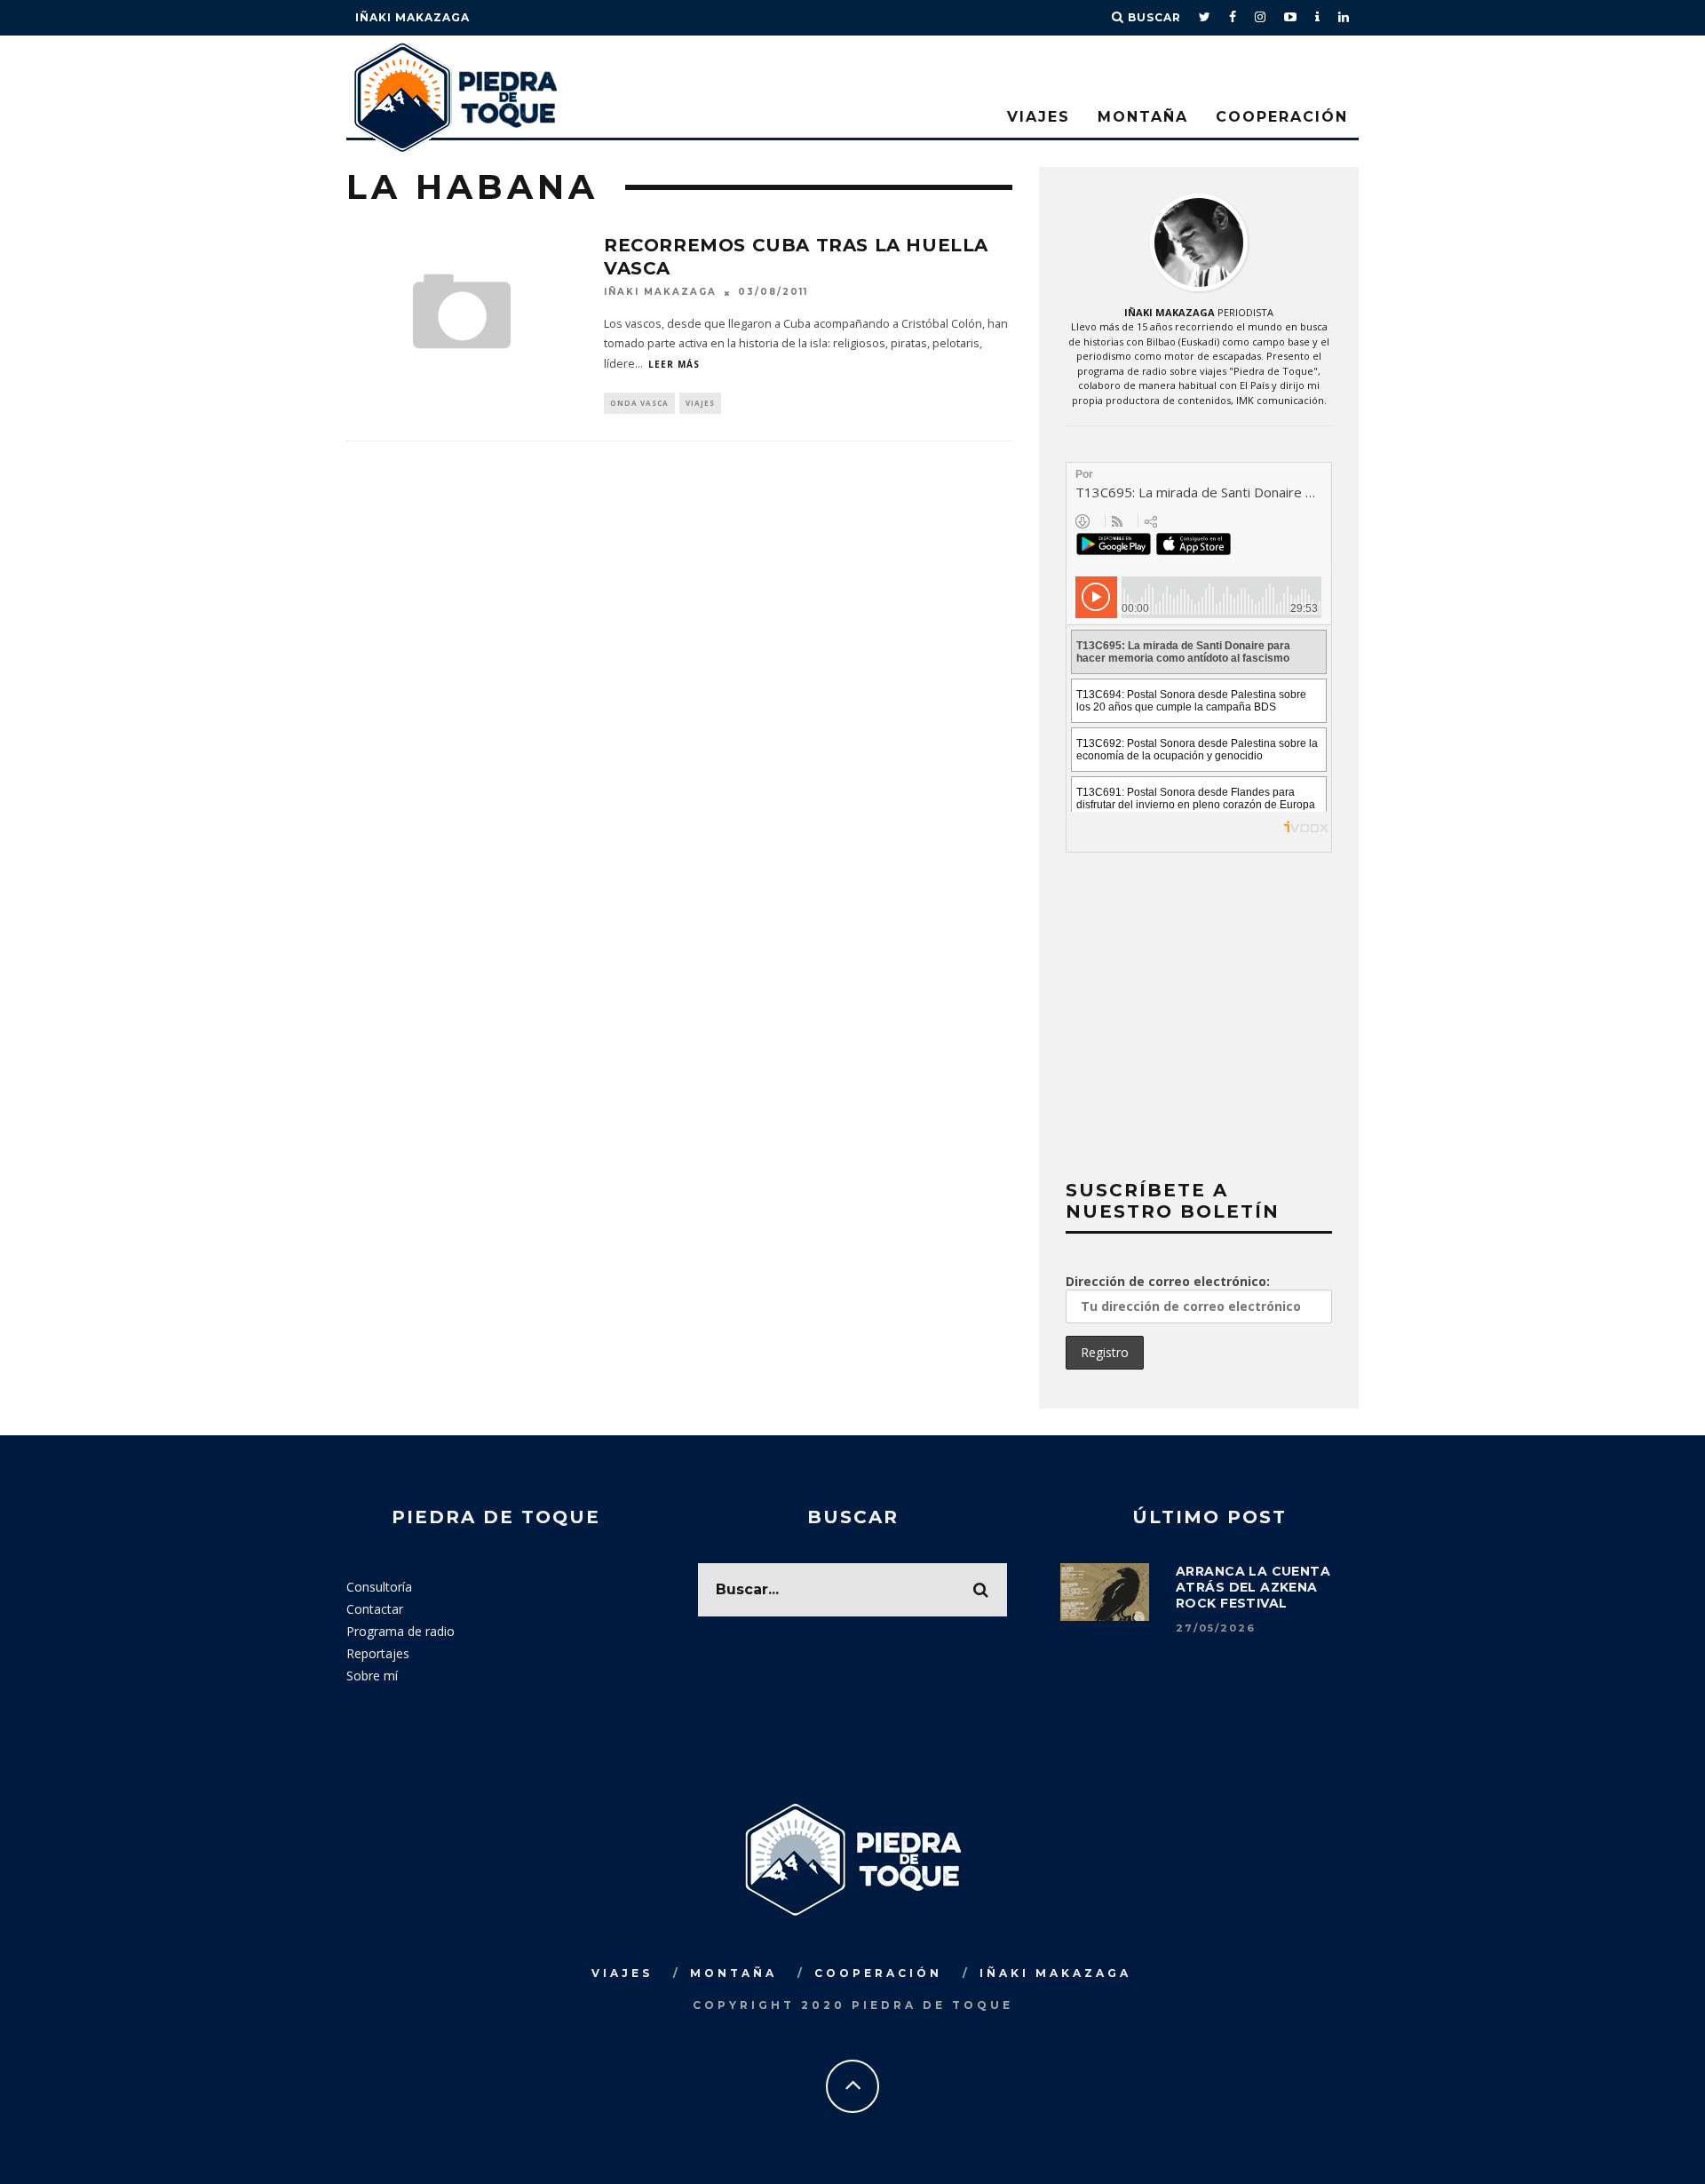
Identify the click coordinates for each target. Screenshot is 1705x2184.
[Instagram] (1261, 18)
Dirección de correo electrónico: (1168, 1281)
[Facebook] (1233, 18)
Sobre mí (372, 1676)
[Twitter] (1205, 18)
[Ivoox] (1318, 18)
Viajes (1039, 117)
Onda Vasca (639, 403)
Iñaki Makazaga (412, 17)
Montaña (1143, 117)
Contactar (375, 1609)
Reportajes (378, 1653)
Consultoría (379, 1587)
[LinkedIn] (1344, 18)
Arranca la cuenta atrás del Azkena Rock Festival (1253, 1587)
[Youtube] (1291, 18)
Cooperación (1282, 117)
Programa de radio (400, 1631)
